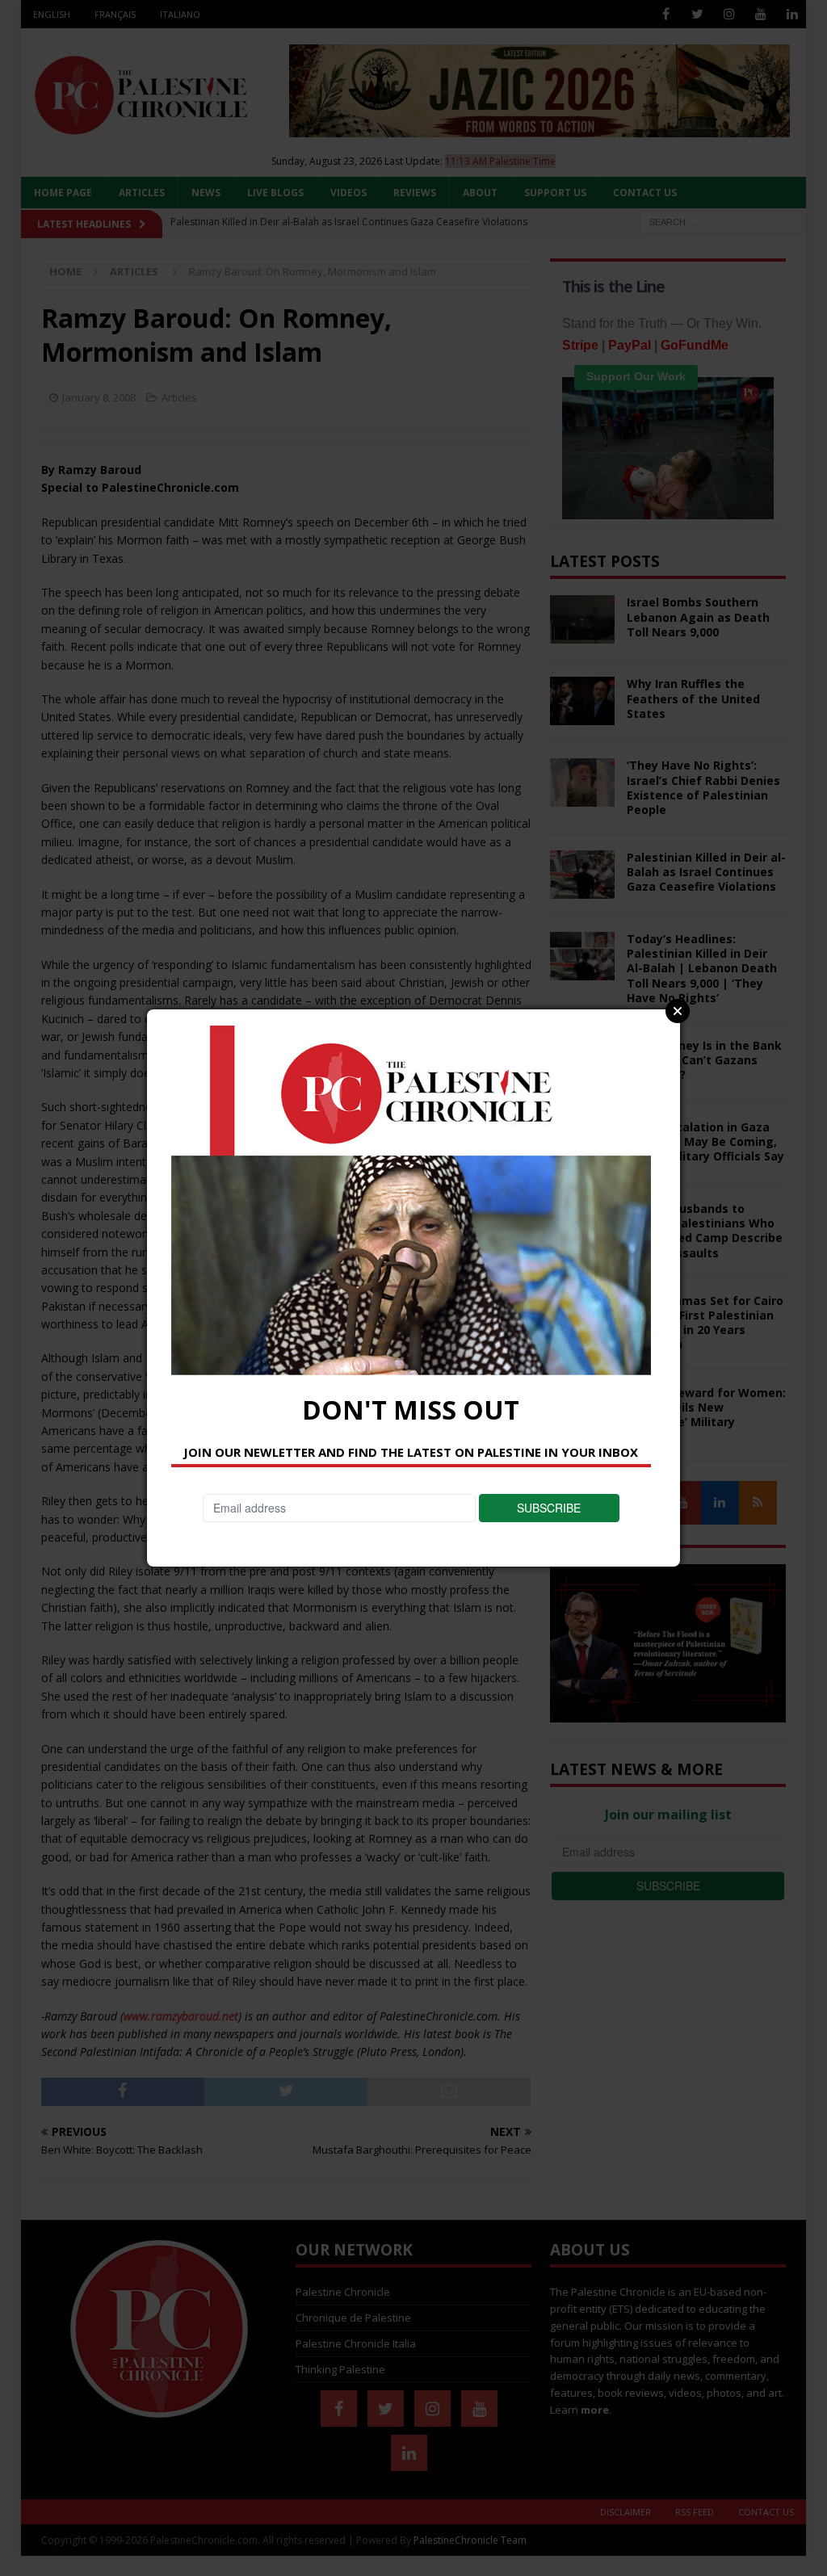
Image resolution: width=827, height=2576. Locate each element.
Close (678, 1011)
